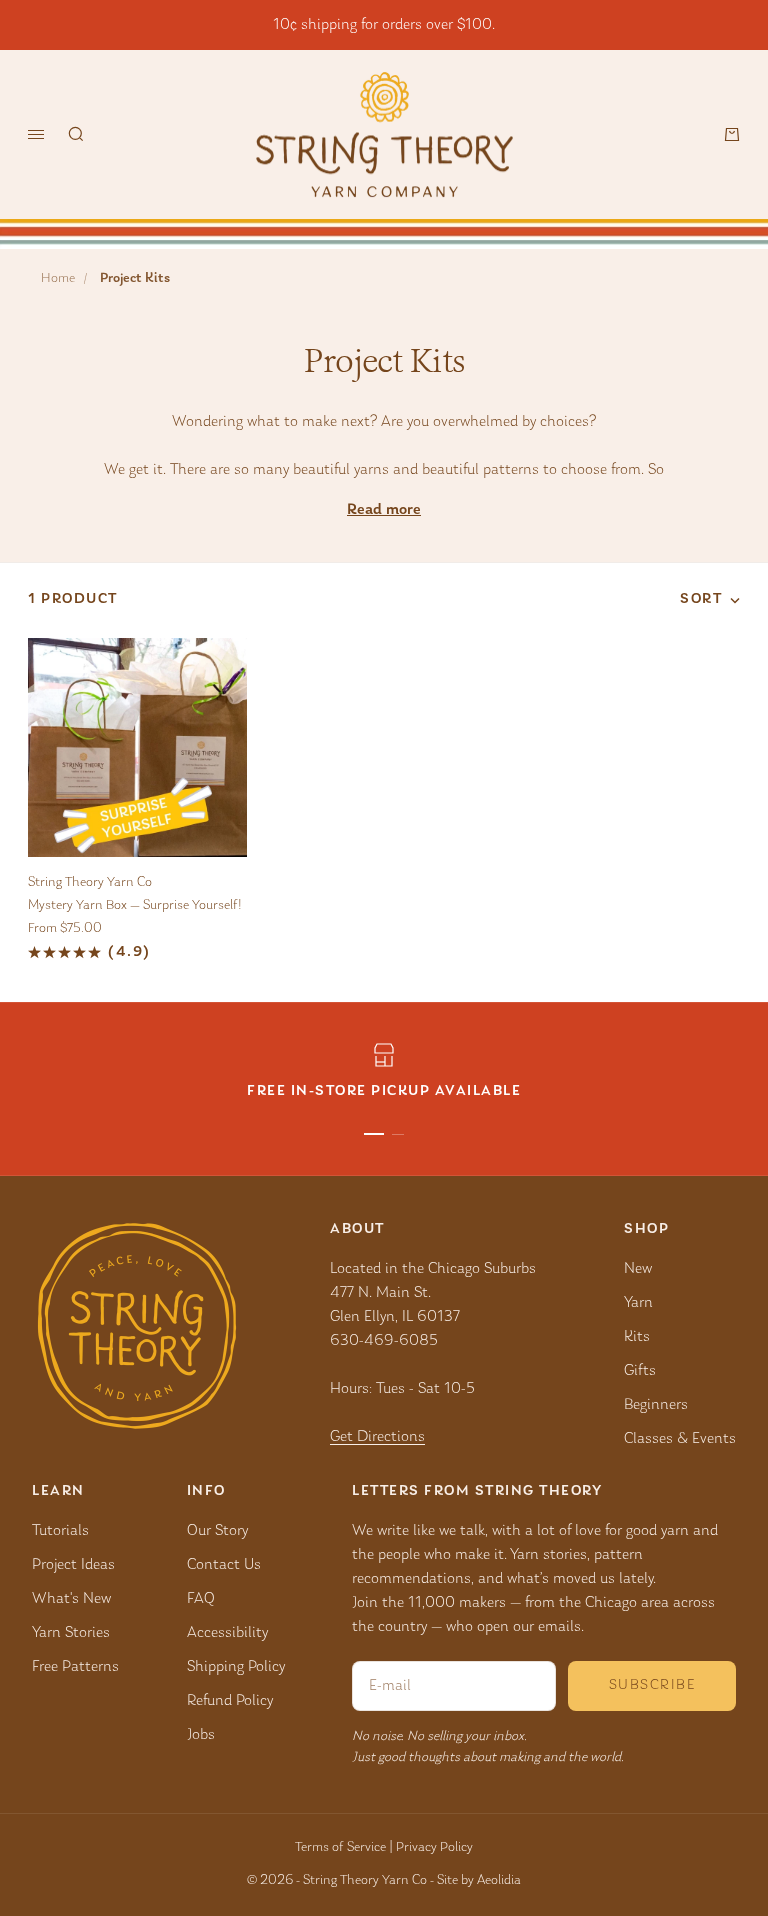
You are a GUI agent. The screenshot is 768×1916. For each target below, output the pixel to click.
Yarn (638, 1303)
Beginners (656, 1405)
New (638, 1269)
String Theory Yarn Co (90, 883)
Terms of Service (340, 1848)
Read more (384, 510)
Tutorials (60, 1531)
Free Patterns (75, 1667)
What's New (71, 1599)
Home (58, 279)
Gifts (640, 1371)
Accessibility (227, 1633)
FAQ (201, 1599)
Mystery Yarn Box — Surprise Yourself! (135, 906)
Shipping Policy (236, 1667)
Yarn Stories (71, 1633)
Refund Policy (230, 1701)
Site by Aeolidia (479, 1881)
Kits (637, 1337)
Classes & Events (680, 1439)
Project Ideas (73, 1565)
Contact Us (224, 1565)
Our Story (217, 1531)
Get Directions (377, 1437)
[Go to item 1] (374, 1134)
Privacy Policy (434, 1848)
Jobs (201, 1735)
